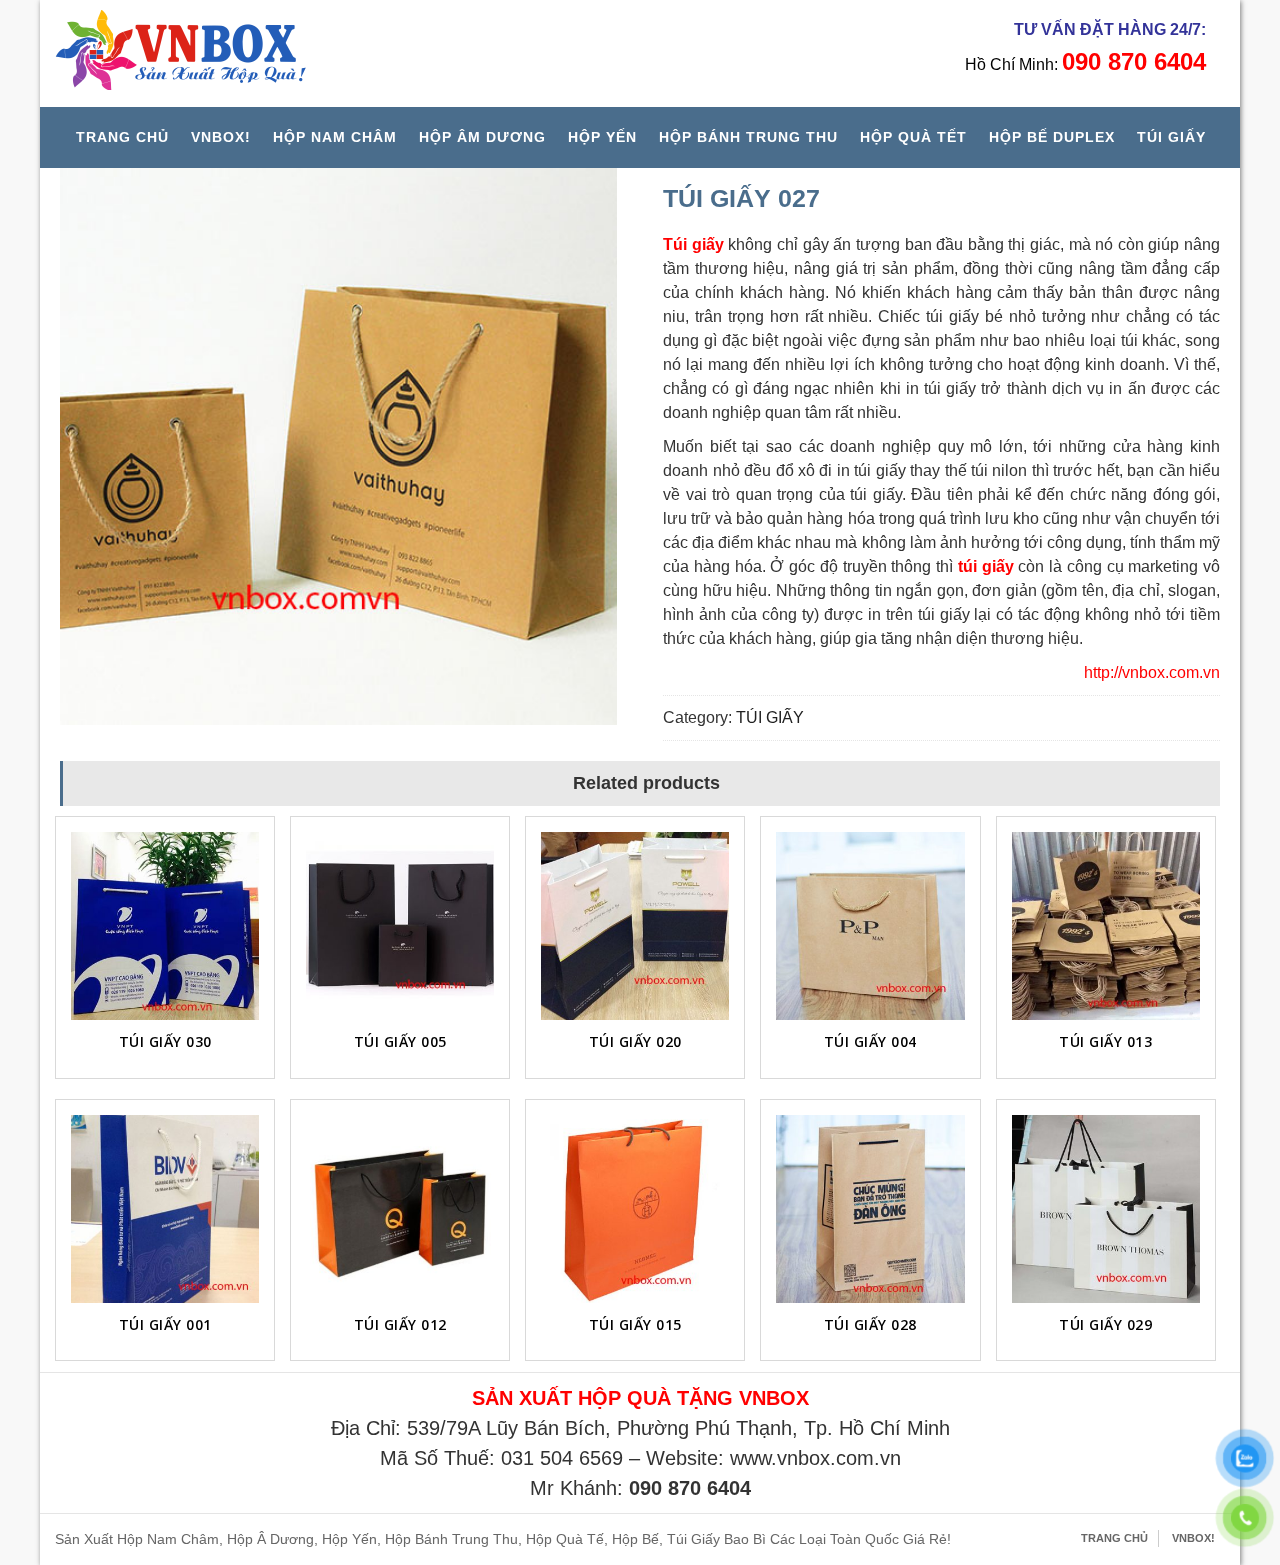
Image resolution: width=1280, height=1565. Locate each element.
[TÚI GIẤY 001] (165, 1209)
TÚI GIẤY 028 (870, 1324)
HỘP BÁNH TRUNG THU (748, 137)
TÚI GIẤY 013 (1105, 1041)
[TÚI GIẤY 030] (165, 926)
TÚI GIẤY (1171, 137)
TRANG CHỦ (122, 137)
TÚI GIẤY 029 (1105, 1324)
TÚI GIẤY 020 (635, 1041)
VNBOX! (221, 137)
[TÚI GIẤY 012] (400, 1209)
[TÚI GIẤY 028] (870, 1209)
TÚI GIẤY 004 (870, 1041)
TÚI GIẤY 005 (400, 1041)
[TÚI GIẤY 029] (1106, 1209)
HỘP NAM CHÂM (335, 137)
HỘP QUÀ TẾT (913, 137)
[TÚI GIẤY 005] (400, 926)
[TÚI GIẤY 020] (635, 926)
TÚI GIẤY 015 (635, 1324)
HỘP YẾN (602, 137)
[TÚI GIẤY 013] (1106, 926)
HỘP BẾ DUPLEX (1052, 137)
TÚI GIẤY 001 (165, 1324)
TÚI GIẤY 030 (165, 1041)
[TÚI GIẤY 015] (635, 1209)
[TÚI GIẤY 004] (870, 926)
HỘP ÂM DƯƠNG (482, 137)
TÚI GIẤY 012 (400, 1324)
